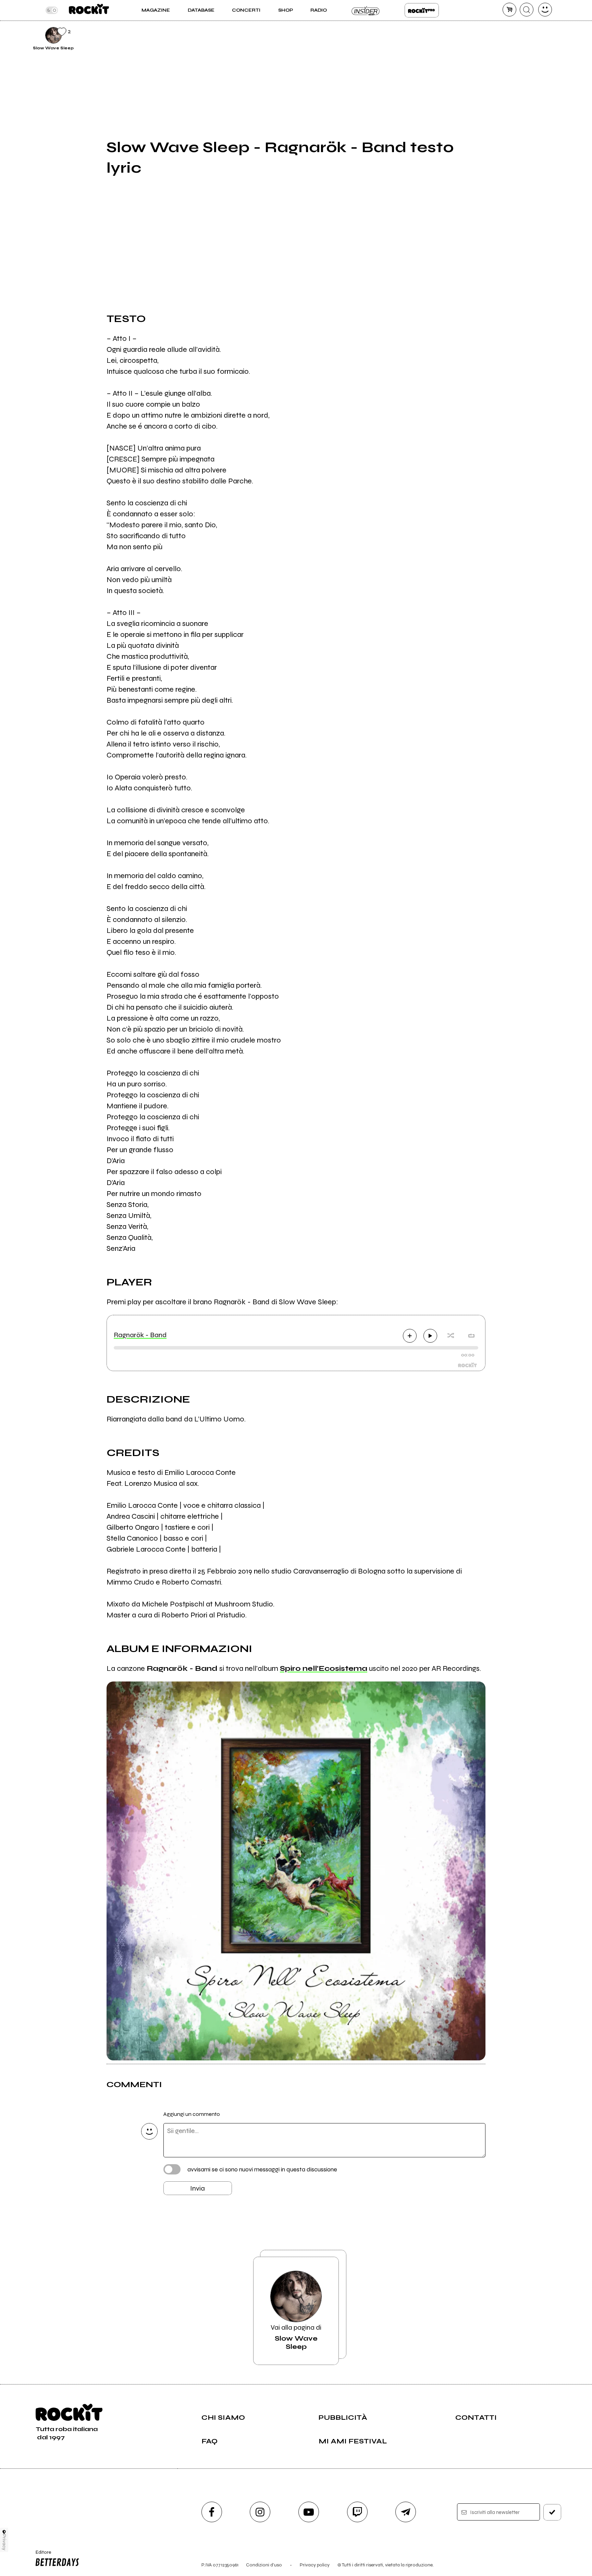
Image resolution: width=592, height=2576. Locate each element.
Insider (366, 10)
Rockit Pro (422, 10)
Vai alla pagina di (296, 2337)
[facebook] (212, 2512)
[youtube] (309, 2512)
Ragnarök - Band (140, 1335)
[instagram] (260, 2512)
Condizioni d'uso (264, 2565)
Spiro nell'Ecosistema (324, 1668)
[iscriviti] (552, 2512)
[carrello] (509, 10)
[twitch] (357, 2512)
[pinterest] (502, 34)
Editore (40, 2555)
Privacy (4, 2542)
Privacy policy (315, 2565)
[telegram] (406, 2512)
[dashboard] (545, 10)
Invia (198, 2188)
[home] (89, 10)
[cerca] (527, 10)
